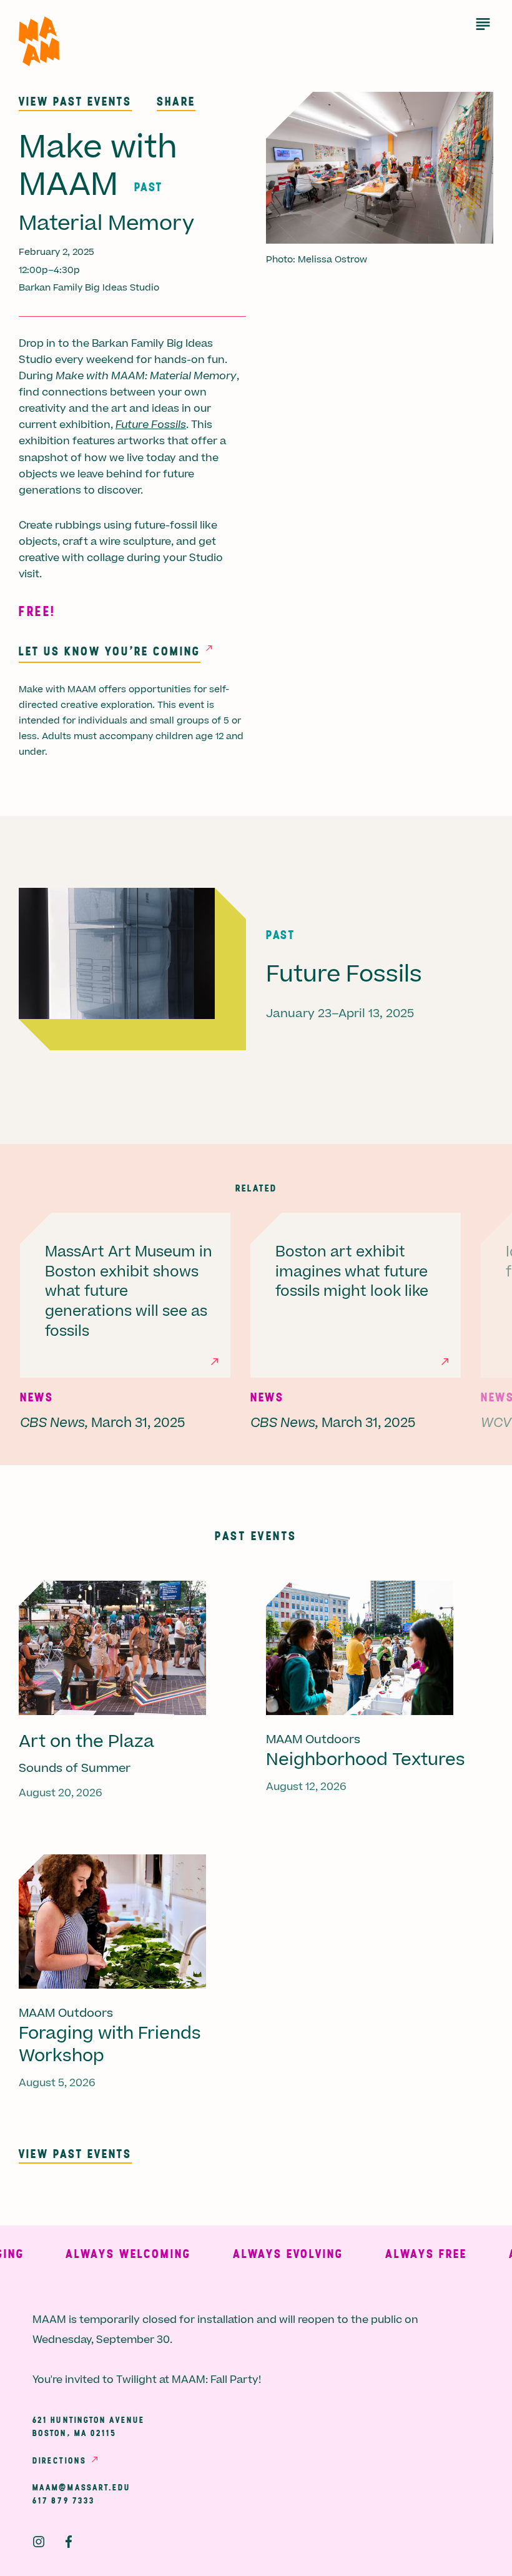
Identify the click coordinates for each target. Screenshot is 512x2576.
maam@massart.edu (82, 2487)
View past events (75, 101)
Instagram (39, 2542)
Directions (59, 2460)
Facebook (69, 2542)
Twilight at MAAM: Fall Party (187, 2380)
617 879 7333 (64, 2500)
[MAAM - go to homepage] (39, 42)
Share (176, 101)
